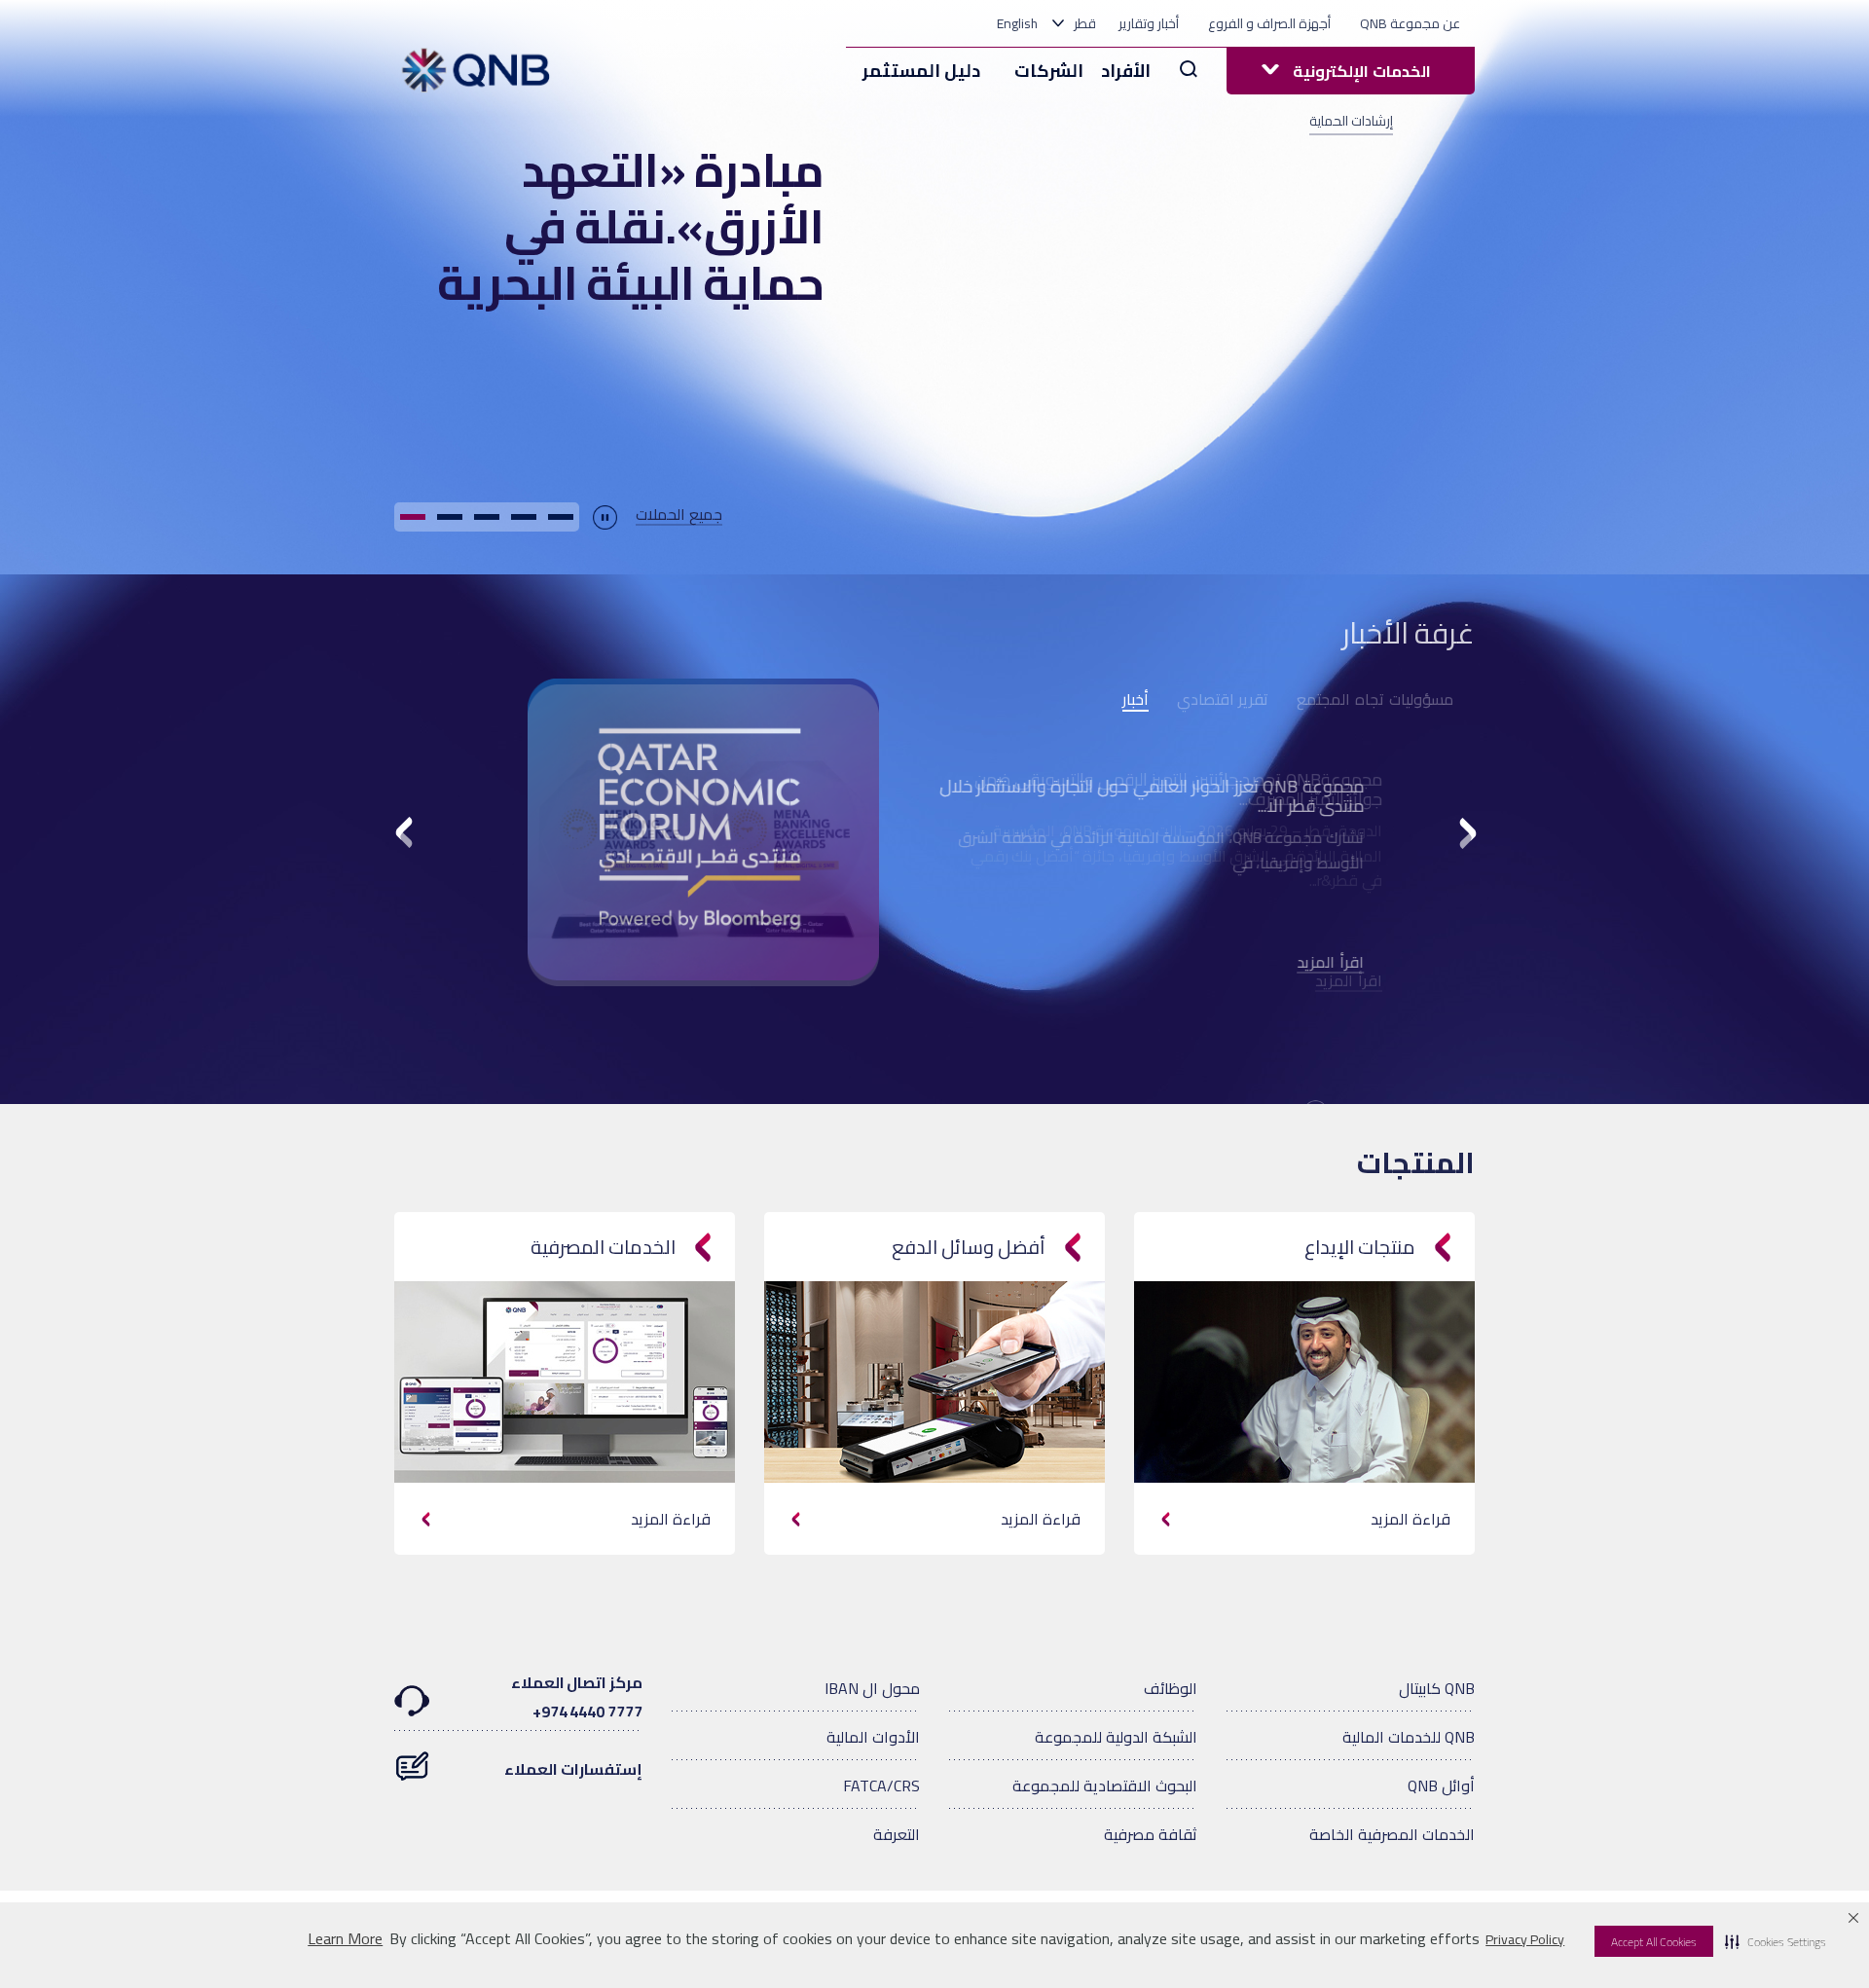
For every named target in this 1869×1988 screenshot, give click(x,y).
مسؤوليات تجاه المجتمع (1375, 699)
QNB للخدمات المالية (1409, 1737)
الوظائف (1171, 1688)
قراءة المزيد (671, 1519)
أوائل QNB (1441, 1786)
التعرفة (897, 1834)
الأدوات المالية (873, 1737)
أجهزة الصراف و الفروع (1269, 23)
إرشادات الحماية (1351, 121)
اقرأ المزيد (1349, 963)
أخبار (1136, 700)
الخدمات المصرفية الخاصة (1392, 1834)
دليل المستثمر (921, 71)
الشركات (1049, 71)
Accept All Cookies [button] (1654, 1942)
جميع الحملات (679, 515)
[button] (1776, 1941)
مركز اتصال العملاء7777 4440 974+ (577, 1697)
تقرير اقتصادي (1223, 699)
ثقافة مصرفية (1151, 1834)
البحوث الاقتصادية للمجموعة (1105, 1786)
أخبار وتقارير (1149, 23)
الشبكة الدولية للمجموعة (1116, 1737)
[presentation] (406, 836)
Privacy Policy (1525, 1939)
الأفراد (1126, 71)
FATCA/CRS (881, 1786)
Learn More (345, 1939)
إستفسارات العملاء (573, 1769)
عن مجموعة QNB (1410, 23)
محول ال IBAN (872, 1688)
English (1017, 23)
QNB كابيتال (1437, 1688)
